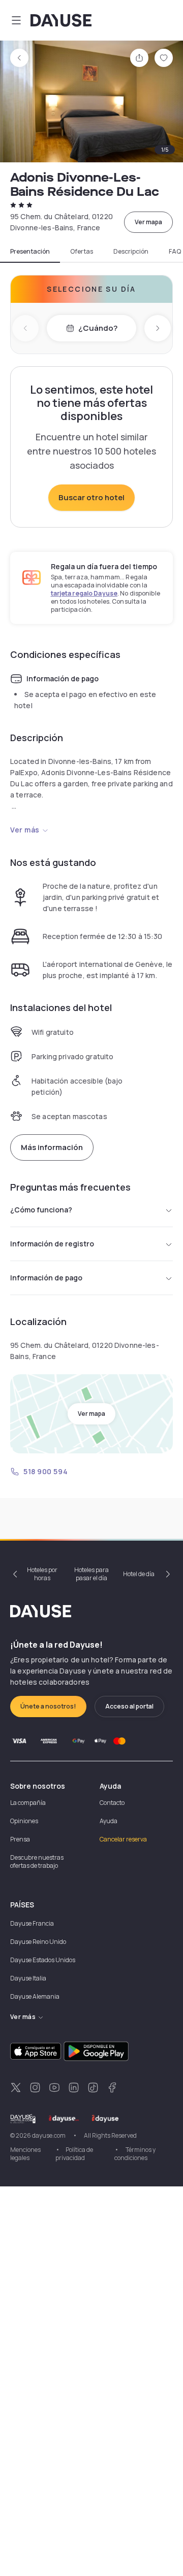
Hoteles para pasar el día (91, 1574)
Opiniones (24, 1821)
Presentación (30, 252)
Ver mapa (148, 222)
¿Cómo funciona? (41, 1210)
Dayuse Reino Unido (38, 1942)
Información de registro (52, 1244)
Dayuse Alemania (35, 1996)
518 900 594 (45, 1471)
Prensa (20, 1839)
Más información (52, 1147)
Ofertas (82, 252)
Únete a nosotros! (48, 1706)
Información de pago (46, 1278)
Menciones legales (25, 2154)
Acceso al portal (129, 1706)
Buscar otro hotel (91, 497)
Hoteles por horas (42, 1574)
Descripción (131, 252)
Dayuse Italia (28, 1978)
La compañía (28, 1803)
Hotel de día (139, 1574)
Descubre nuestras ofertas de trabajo (37, 1861)
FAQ (175, 252)
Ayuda (109, 1821)
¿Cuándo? (98, 328)
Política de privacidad (74, 2154)
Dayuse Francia (32, 1923)
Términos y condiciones (135, 2154)
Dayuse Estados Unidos (43, 1960)
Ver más (25, 830)
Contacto (112, 1803)
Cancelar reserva (123, 1839)
